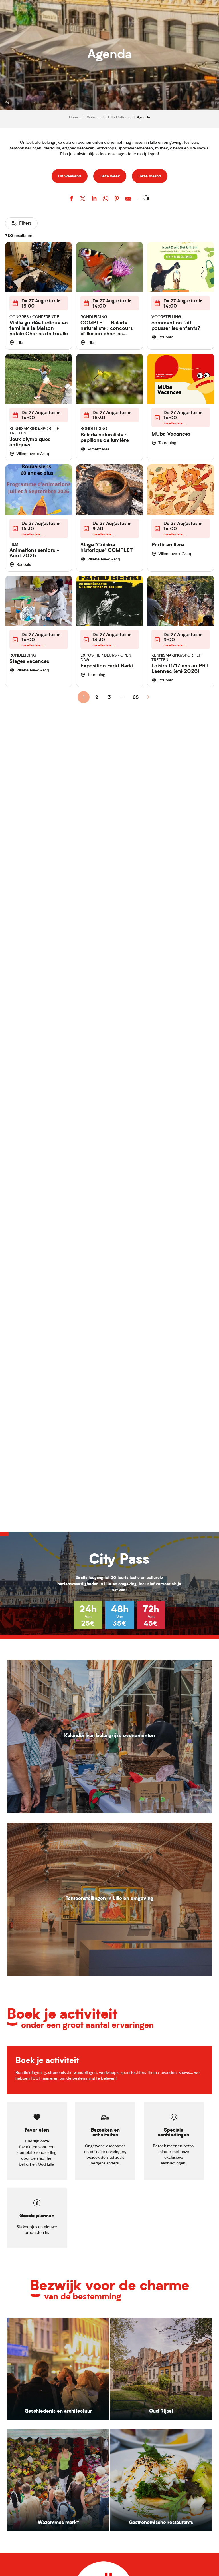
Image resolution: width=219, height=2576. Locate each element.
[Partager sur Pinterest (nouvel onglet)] (117, 199)
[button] (146, 198)
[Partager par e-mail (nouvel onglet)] (128, 199)
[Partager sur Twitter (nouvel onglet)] (83, 199)
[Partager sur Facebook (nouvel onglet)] (71, 199)
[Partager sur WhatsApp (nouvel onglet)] (106, 199)
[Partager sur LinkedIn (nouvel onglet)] (94, 199)
